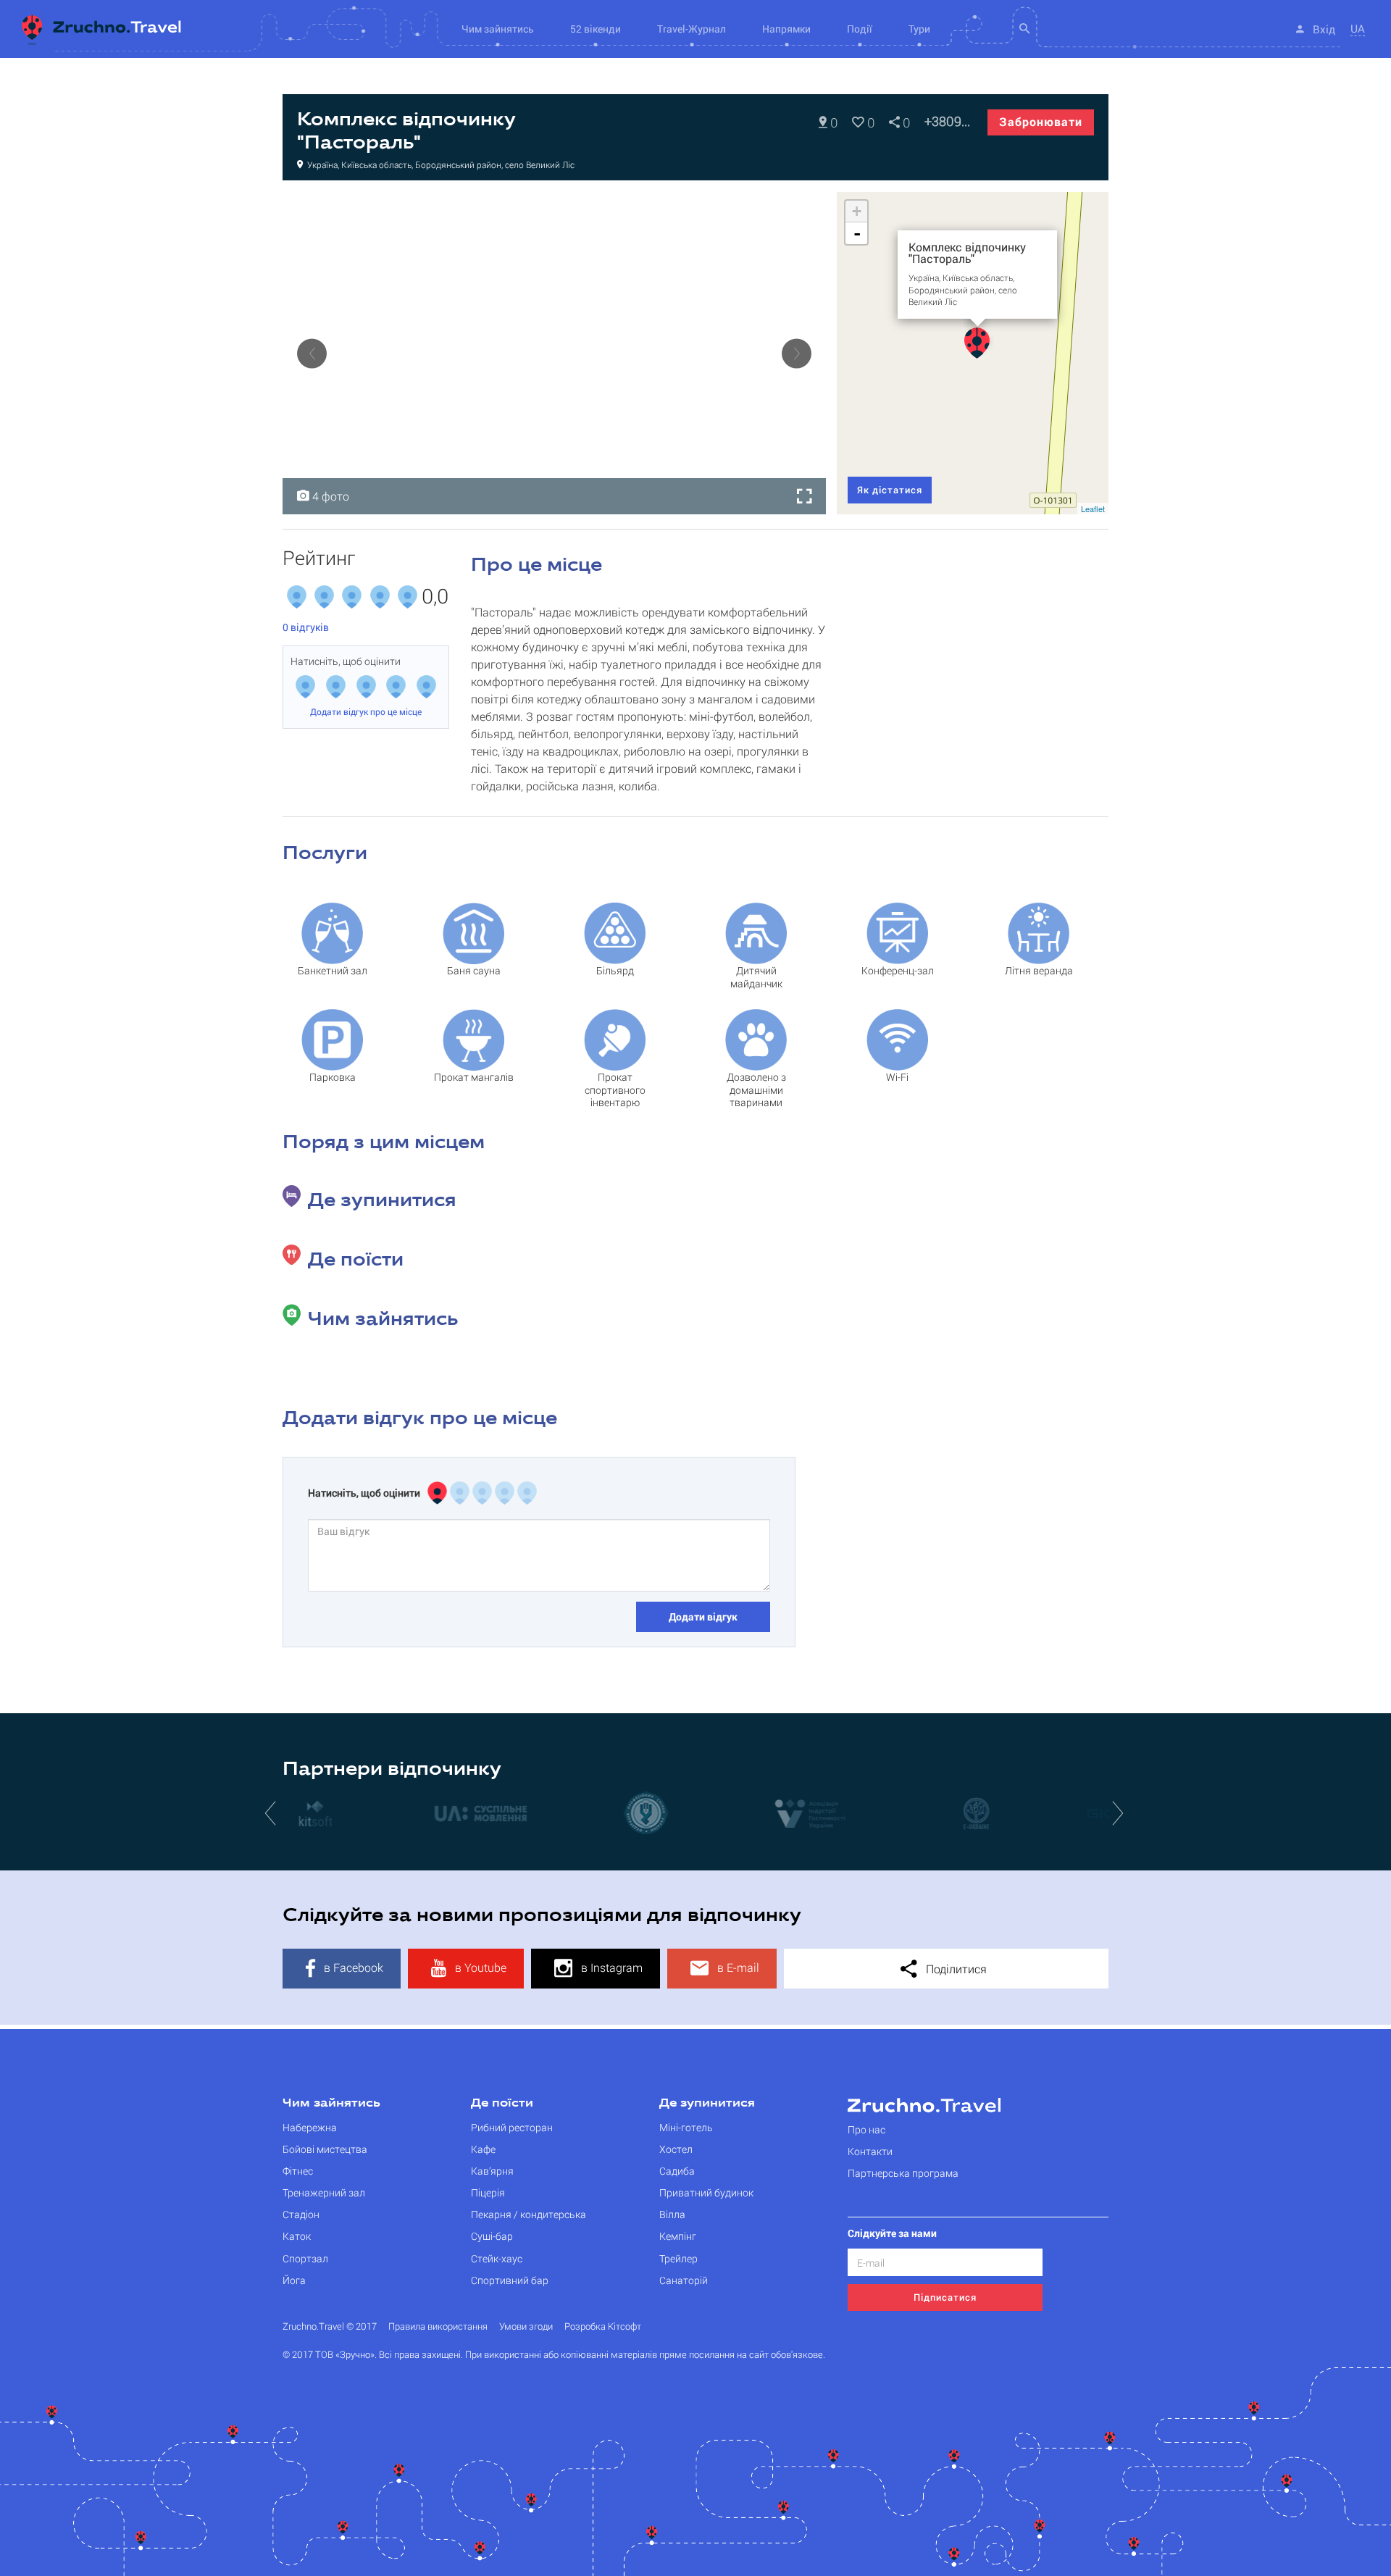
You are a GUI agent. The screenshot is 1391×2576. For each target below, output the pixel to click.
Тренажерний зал (324, 2192)
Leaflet (1093, 509)
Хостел (676, 2149)
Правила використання (438, 2326)
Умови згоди (526, 2326)
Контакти (870, 2151)
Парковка (333, 1077)
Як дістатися (890, 490)
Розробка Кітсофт (603, 2326)
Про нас (866, 2129)
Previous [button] (312, 353)
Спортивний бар (510, 2280)
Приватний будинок (706, 2192)
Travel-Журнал (692, 29)
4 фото (329, 496)
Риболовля (477, 207)
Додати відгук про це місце (366, 711)
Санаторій (684, 2280)
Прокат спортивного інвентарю (615, 1084)
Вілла (672, 2214)
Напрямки (786, 29)
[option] (554, 353)
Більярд (615, 970)
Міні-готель (686, 2127)
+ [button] (857, 211)
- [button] (857, 233)
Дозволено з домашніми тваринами (756, 1084)
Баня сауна (474, 970)
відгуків (306, 627)
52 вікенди (596, 29)
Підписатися (945, 2297)
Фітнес (298, 2171)
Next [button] (797, 353)
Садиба (677, 2171)
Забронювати (1041, 121)
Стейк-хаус (497, 2258)
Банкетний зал (333, 970)
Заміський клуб (398, 207)
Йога (294, 2280)
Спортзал (305, 2258)
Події (860, 29)
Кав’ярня (492, 2171)
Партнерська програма (903, 2173)
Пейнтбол (321, 207)
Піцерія (488, 2192)
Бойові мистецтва (325, 2149)
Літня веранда (1039, 970)
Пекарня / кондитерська (529, 2214)
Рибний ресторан (512, 2127)
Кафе (483, 2149)
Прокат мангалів (474, 1077)
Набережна (310, 2127)
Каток (297, 2236)
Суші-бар (492, 2236)
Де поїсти (502, 2104)
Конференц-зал (898, 970)
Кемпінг (678, 2236)
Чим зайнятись (331, 2104)
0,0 (435, 597)
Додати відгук (703, 1617)
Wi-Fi (897, 1077)
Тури (919, 29)
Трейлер (678, 2258)
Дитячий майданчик (756, 977)
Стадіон (301, 2214)
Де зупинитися (707, 2104)
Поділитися (955, 1969)
